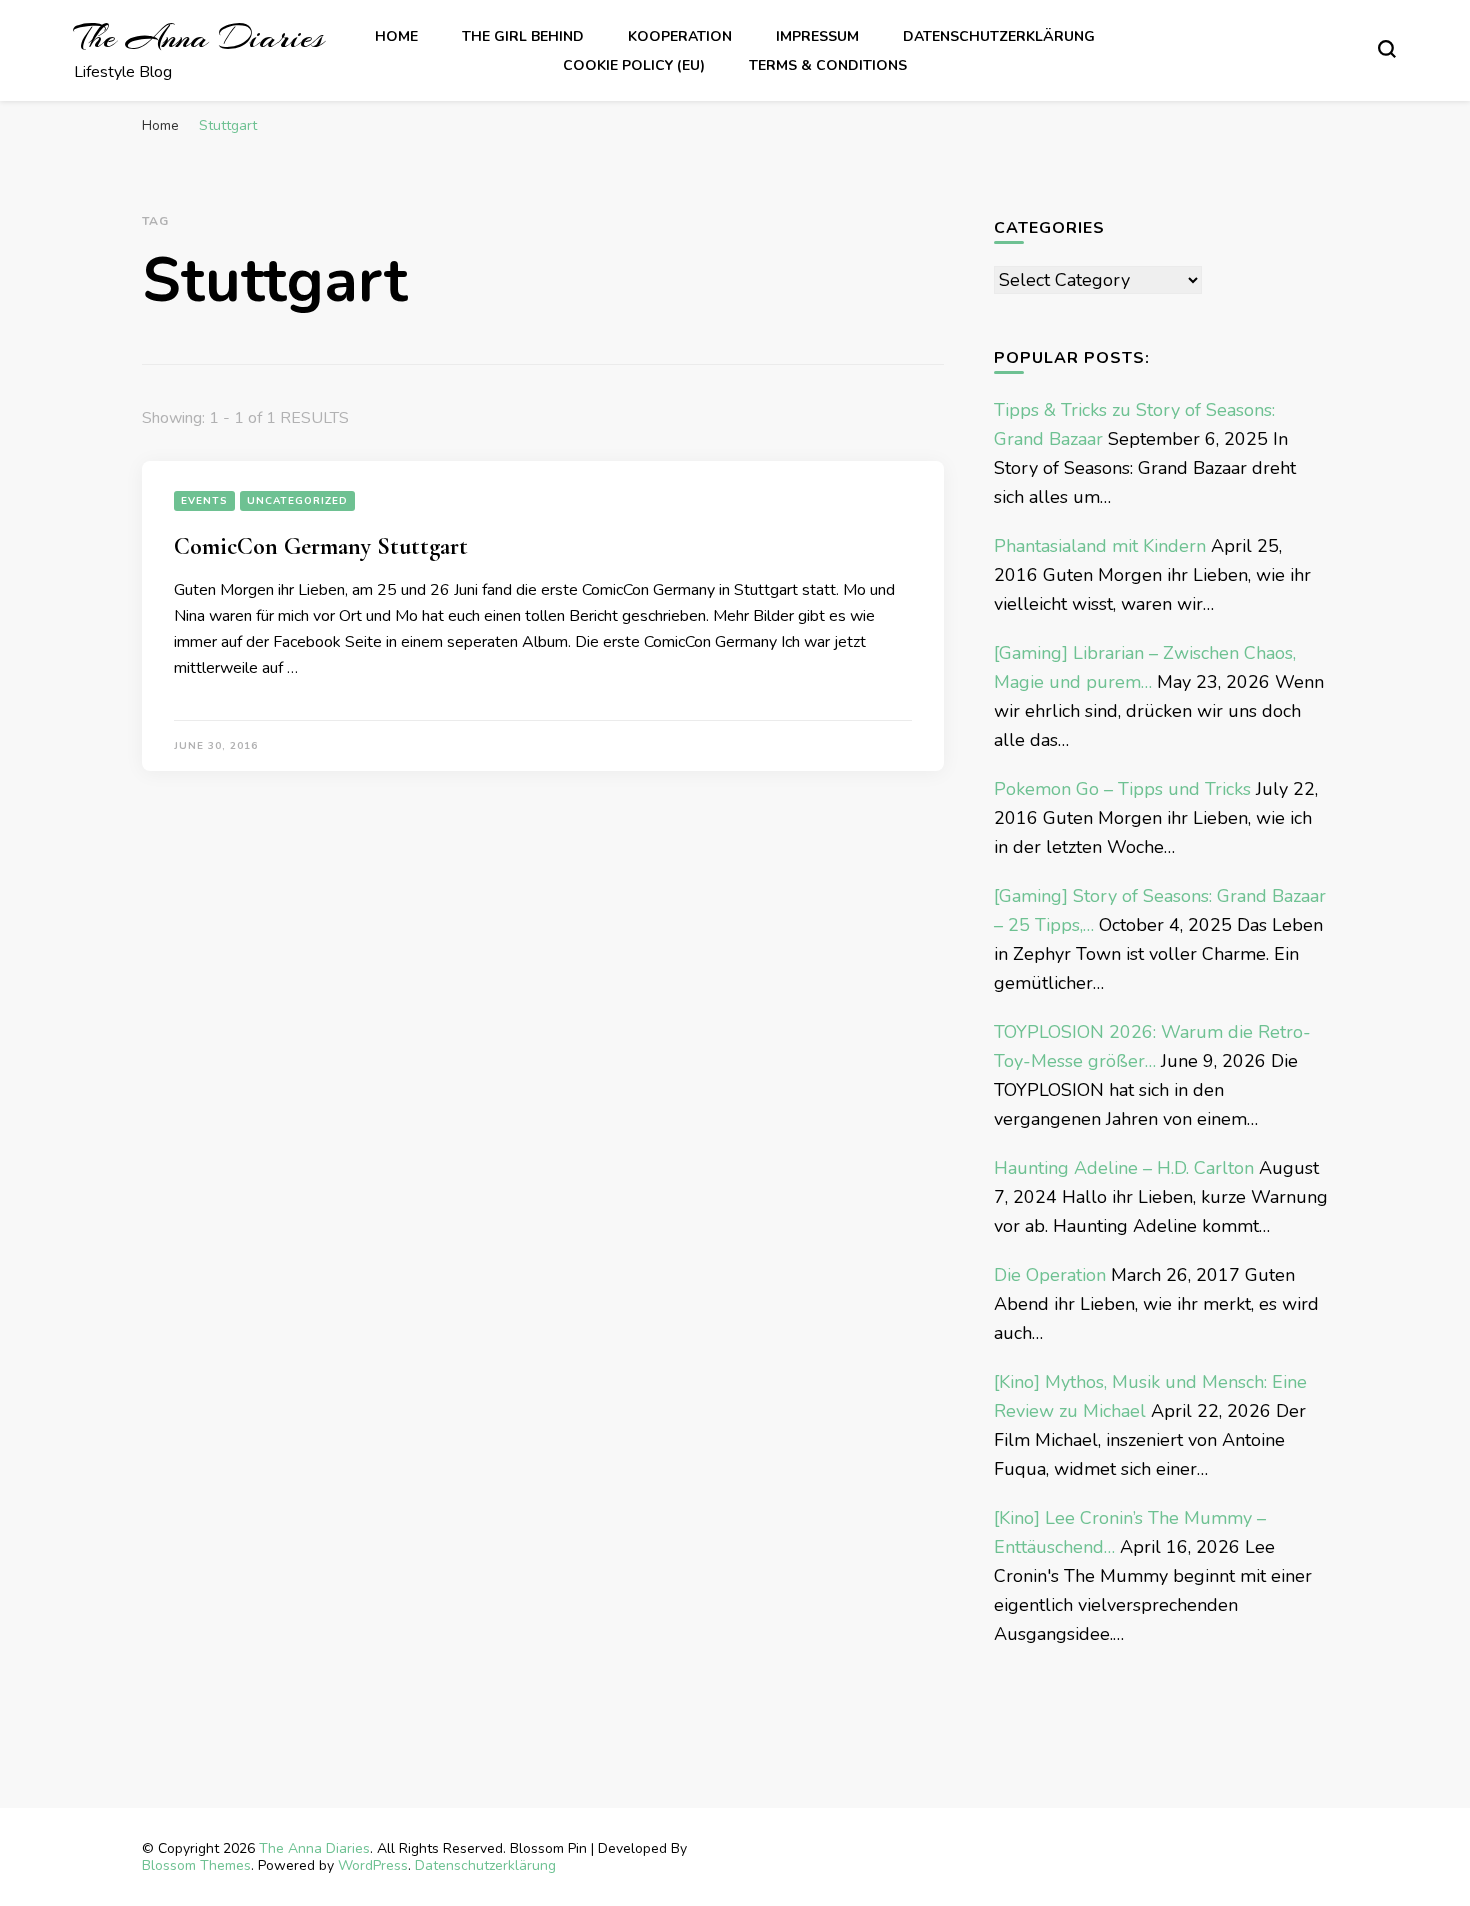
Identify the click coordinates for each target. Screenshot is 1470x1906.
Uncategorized (297, 501)
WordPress (373, 1865)
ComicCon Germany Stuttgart (321, 546)
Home (396, 36)
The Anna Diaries (199, 37)
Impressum (817, 36)
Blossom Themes (196, 1865)
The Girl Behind (523, 36)
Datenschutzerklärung (999, 36)
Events (204, 501)
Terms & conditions (828, 65)
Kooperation (680, 36)
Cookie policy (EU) (634, 65)
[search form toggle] (1387, 49)
